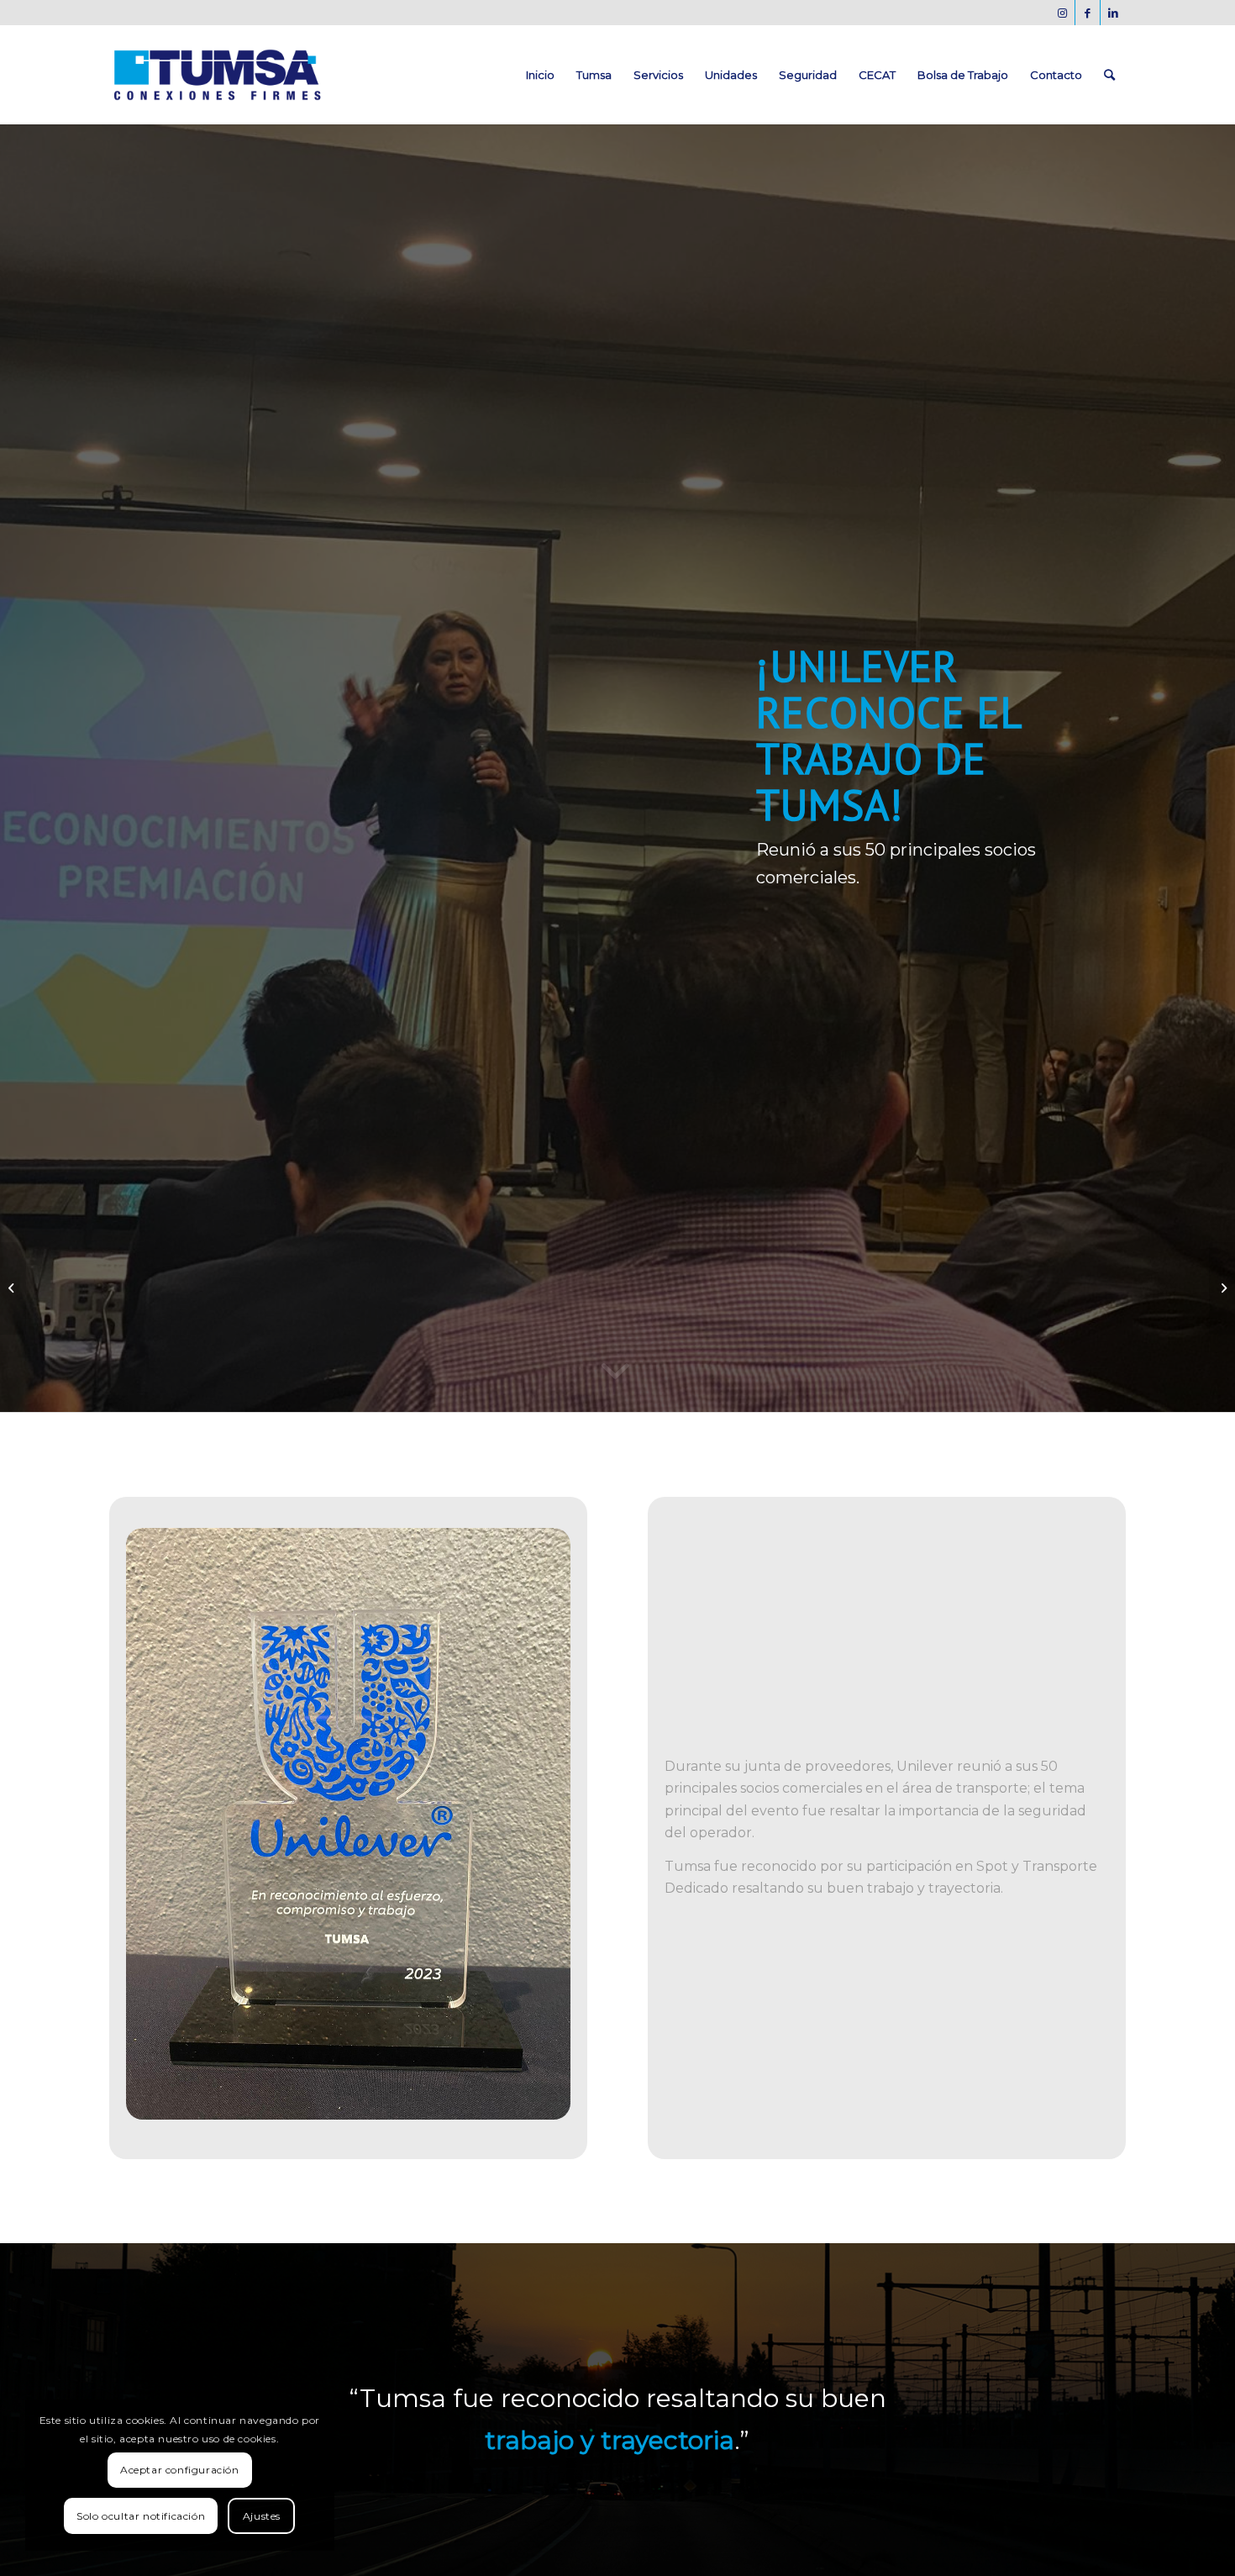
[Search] (1109, 75)
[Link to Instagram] (1062, 13)
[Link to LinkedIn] (1113, 13)
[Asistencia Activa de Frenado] (13, 1288)
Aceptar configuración (180, 2470)
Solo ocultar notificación (141, 2516)
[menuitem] (540, 75)
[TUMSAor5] (217, 75)
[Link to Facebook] (1088, 13)
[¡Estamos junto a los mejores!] (1222, 1288)
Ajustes (262, 2516)
